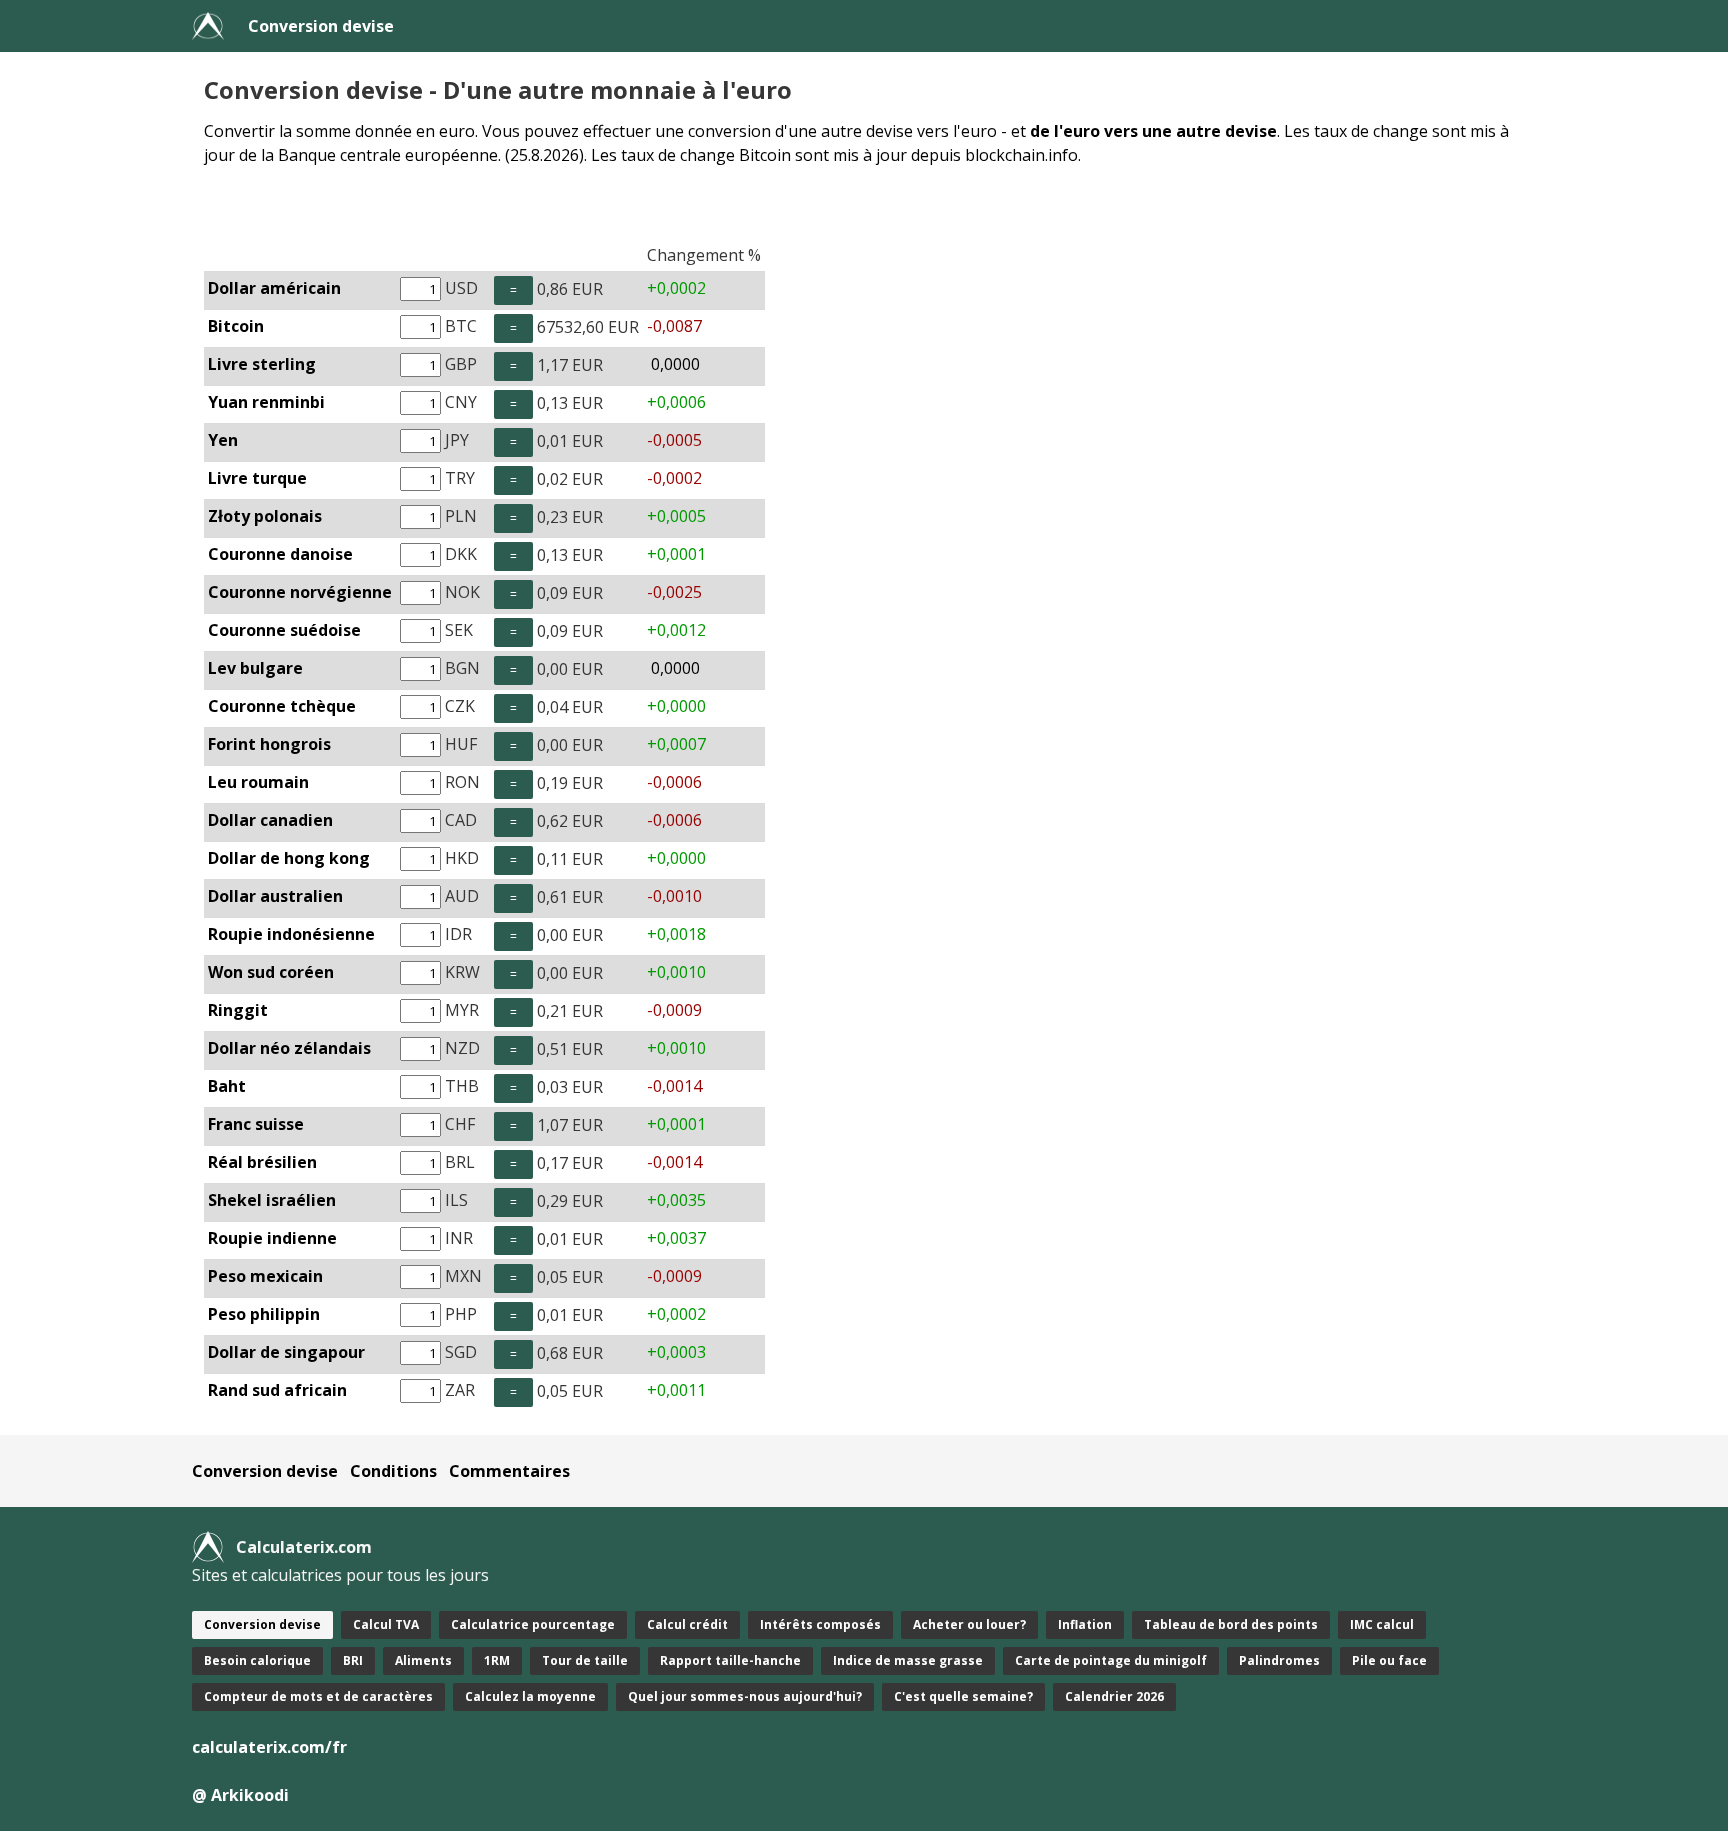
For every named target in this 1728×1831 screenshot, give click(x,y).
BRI (353, 1660)
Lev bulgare (255, 668)
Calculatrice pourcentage (533, 1624)
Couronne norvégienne (300, 592)
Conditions (393, 1471)
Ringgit (238, 1010)
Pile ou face (1389, 1660)
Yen (223, 440)
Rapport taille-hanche (730, 1660)
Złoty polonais (265, 516)
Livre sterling (262, 364)
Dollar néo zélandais (289, 1048)
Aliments (423, 1660)
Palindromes (1279, 1660)
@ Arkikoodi (240, 1795)
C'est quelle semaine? (963, 1696)
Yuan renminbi (266, 402)
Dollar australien (275, 896)
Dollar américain (274, 288)
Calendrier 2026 (1114, 1696)
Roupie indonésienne (291, 934)
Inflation (1085, 1624)
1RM (497, 1660)
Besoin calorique (257, 1660)
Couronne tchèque (282, 706)
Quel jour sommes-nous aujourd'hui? (745, 1696)
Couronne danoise (280, 554)
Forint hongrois (269, 744)
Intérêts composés (820, 1624)
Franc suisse (256, 1124)
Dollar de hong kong (289, 858)
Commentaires (509, 1471)
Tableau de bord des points (1231, 1624)
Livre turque (257, 478)
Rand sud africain (277, 1390)
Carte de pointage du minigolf (1111, 1660)
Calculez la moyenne (530, 1696)
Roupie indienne (272, 1238)
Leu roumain (258, 782)
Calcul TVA (386, 1624)
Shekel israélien (272, 1200)
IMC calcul (1382, 1624)
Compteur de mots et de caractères (318, 1696)
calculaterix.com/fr (269, 1747)
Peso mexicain (265, 1276)
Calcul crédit (687, 1624)
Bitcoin (236, 326)
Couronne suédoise (284, 630)
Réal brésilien (262, 1162)
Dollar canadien (270, 820)
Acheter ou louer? (969, 1624)
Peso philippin (264, 1314)
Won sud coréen (271, 972)
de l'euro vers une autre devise (1153, 131)
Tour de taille (585, 1660)
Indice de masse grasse (908, 1660)
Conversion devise (321, 26)
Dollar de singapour (286, 1352)
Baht (227, 1086)
